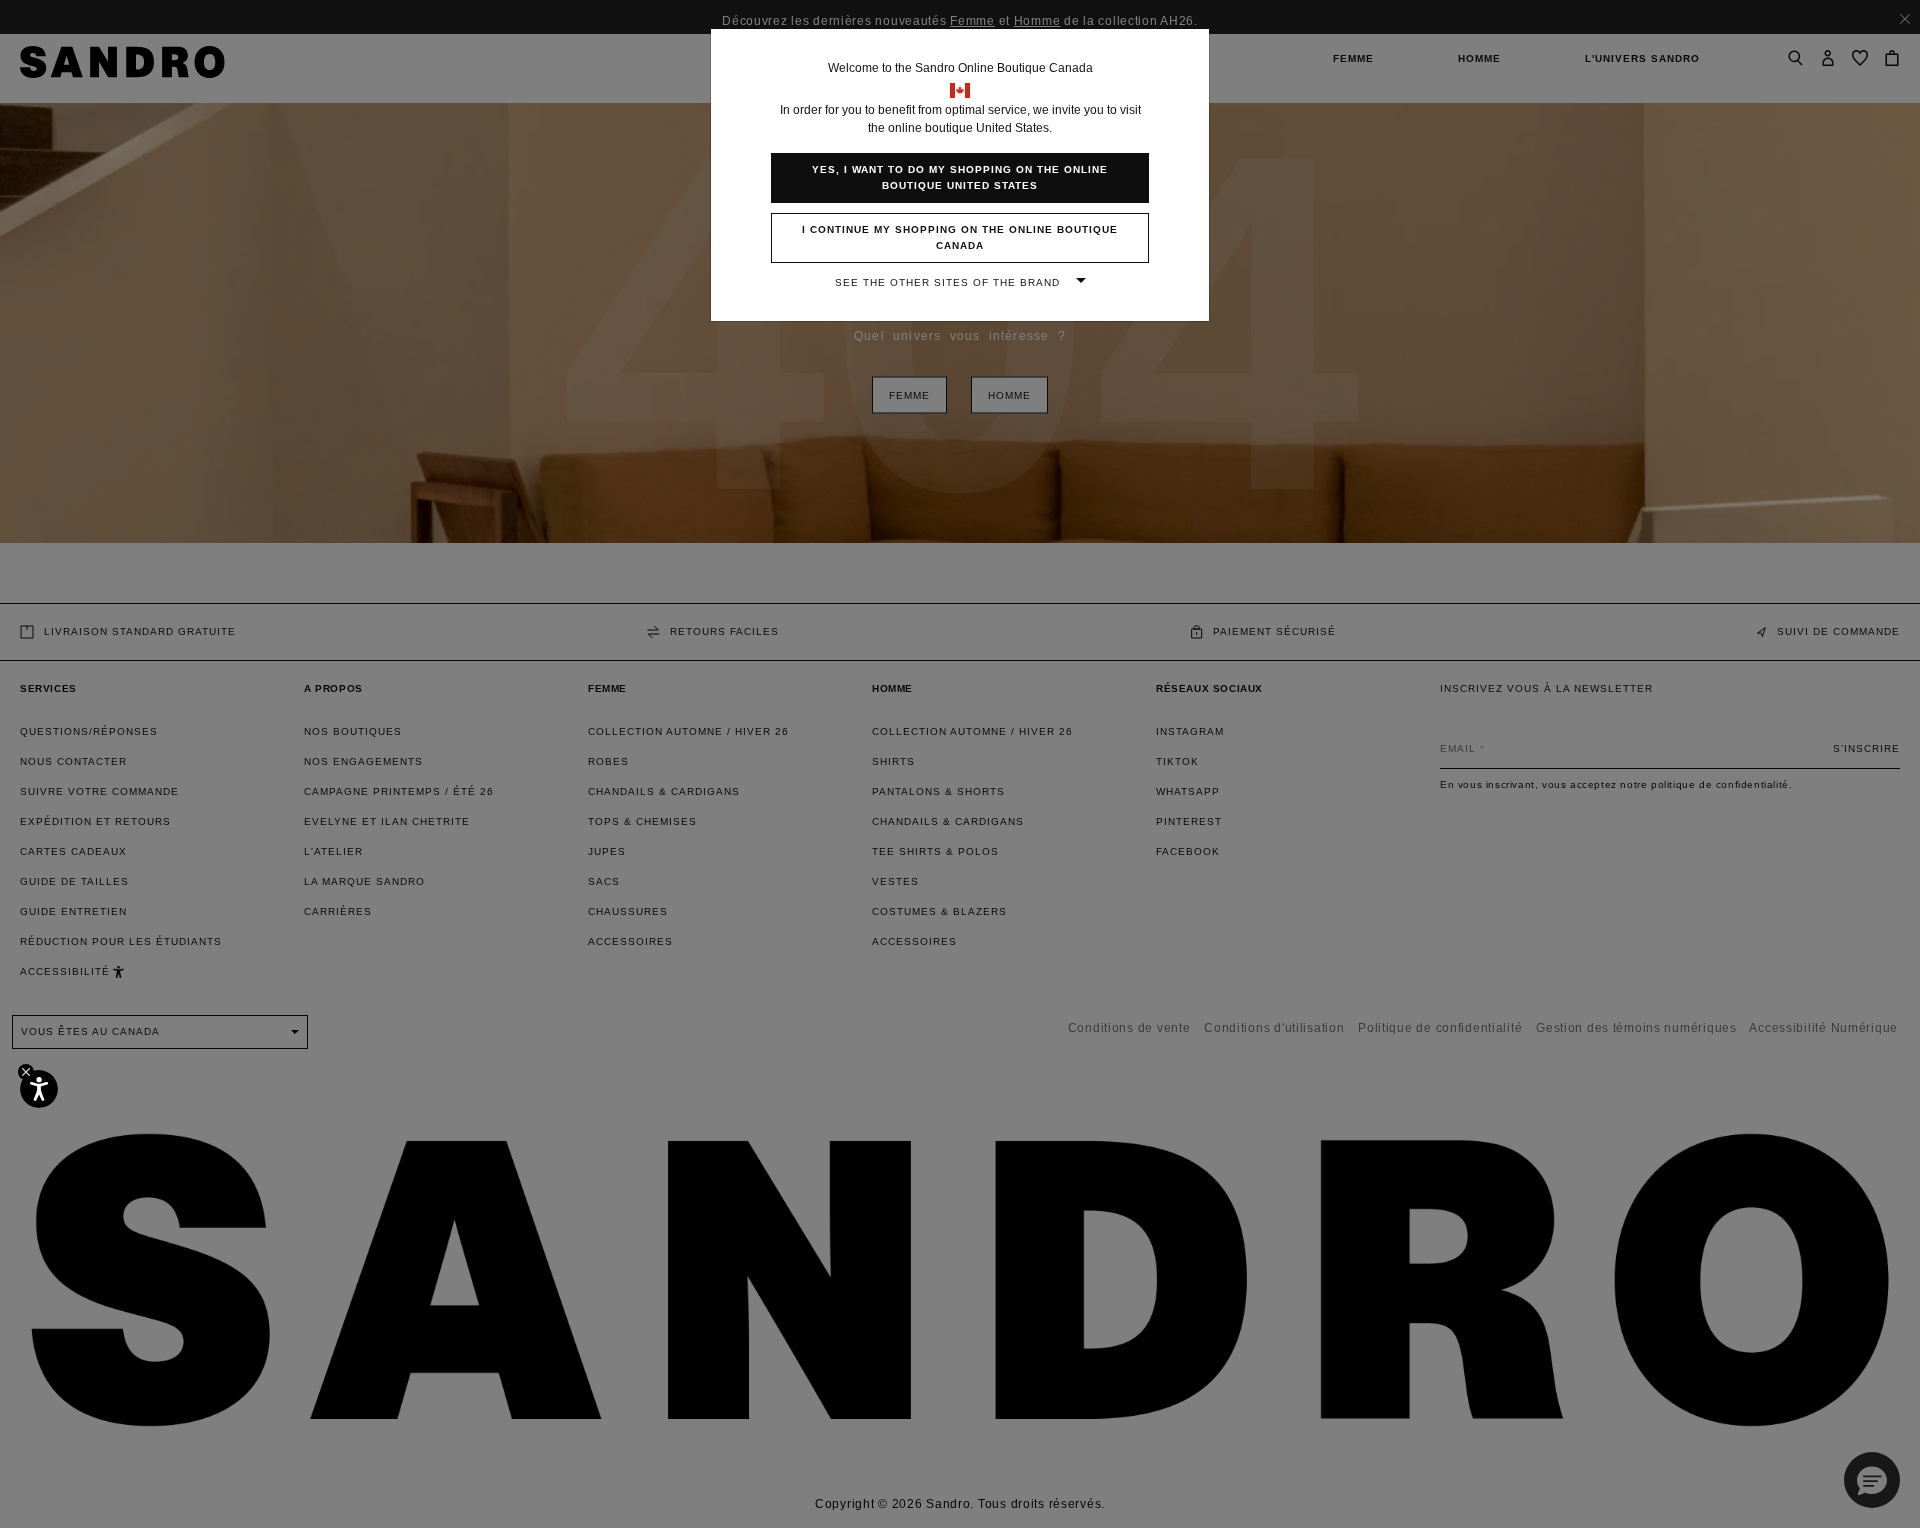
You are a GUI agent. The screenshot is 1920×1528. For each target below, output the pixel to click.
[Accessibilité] (39, 1089)
